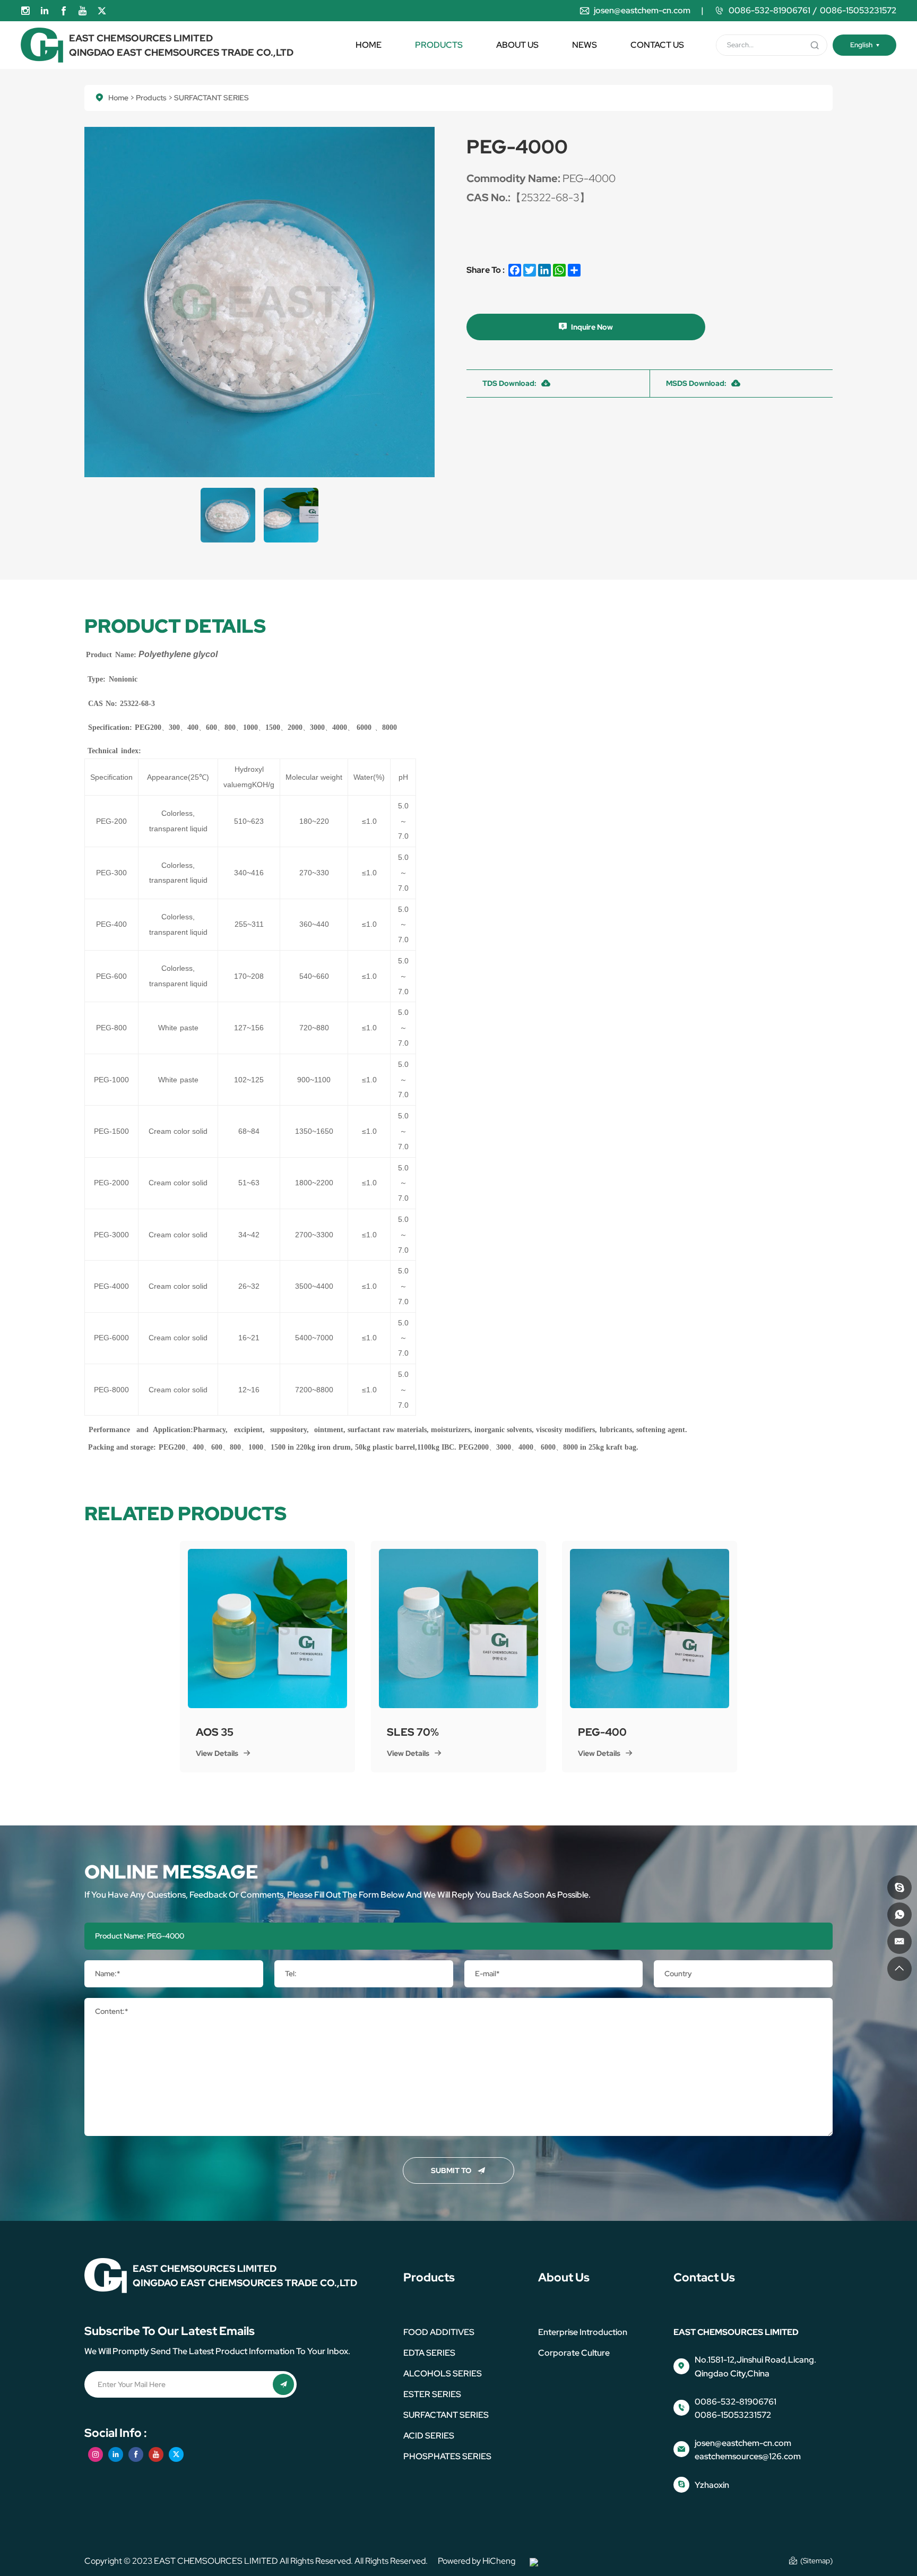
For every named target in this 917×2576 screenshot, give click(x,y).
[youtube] (83, 11)
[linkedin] (45, 11)
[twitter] (102, 11)
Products (439, 45)
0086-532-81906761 (769, 10)
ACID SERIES (429, 2436)
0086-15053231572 (858, 10)
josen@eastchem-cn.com (642, 10)
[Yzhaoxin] (899, 1888)
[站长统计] (534, 2561)
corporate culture (574, 2353)
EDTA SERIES (429, 2353)
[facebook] (64, 11)
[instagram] (25, 11)
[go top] (899, 1969)
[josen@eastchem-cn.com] (899, 1942)
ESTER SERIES (432, 2394)
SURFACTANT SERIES (446, 2415)
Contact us (657, 45)
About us (517, 45)
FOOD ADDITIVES (439, 2332)
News (585, 45)
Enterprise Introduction (583, 2332)
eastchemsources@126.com (748, 2456)
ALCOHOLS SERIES (443, 2373)
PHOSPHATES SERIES (447, 2456)
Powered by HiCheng (477, 2561)
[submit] (815, 45)
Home (369, 45)
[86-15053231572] (899, 1915)
